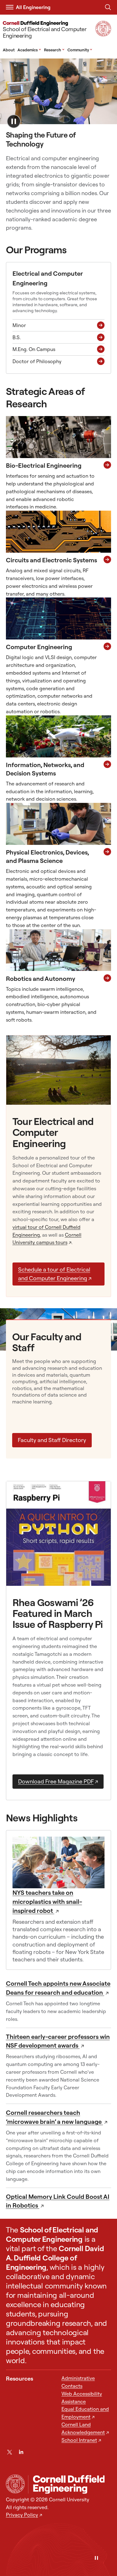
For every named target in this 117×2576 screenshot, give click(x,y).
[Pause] (96, 2558)
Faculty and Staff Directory (52, 1440)
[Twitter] (10, 2452)
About (9, 50)
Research (54, 50)
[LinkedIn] (21, 2452)
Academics (29, 50)
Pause (14, 121)
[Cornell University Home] (15, 2484)
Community (80, 50)
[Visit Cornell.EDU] (103, 34)
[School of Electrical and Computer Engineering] (70, 2484)
